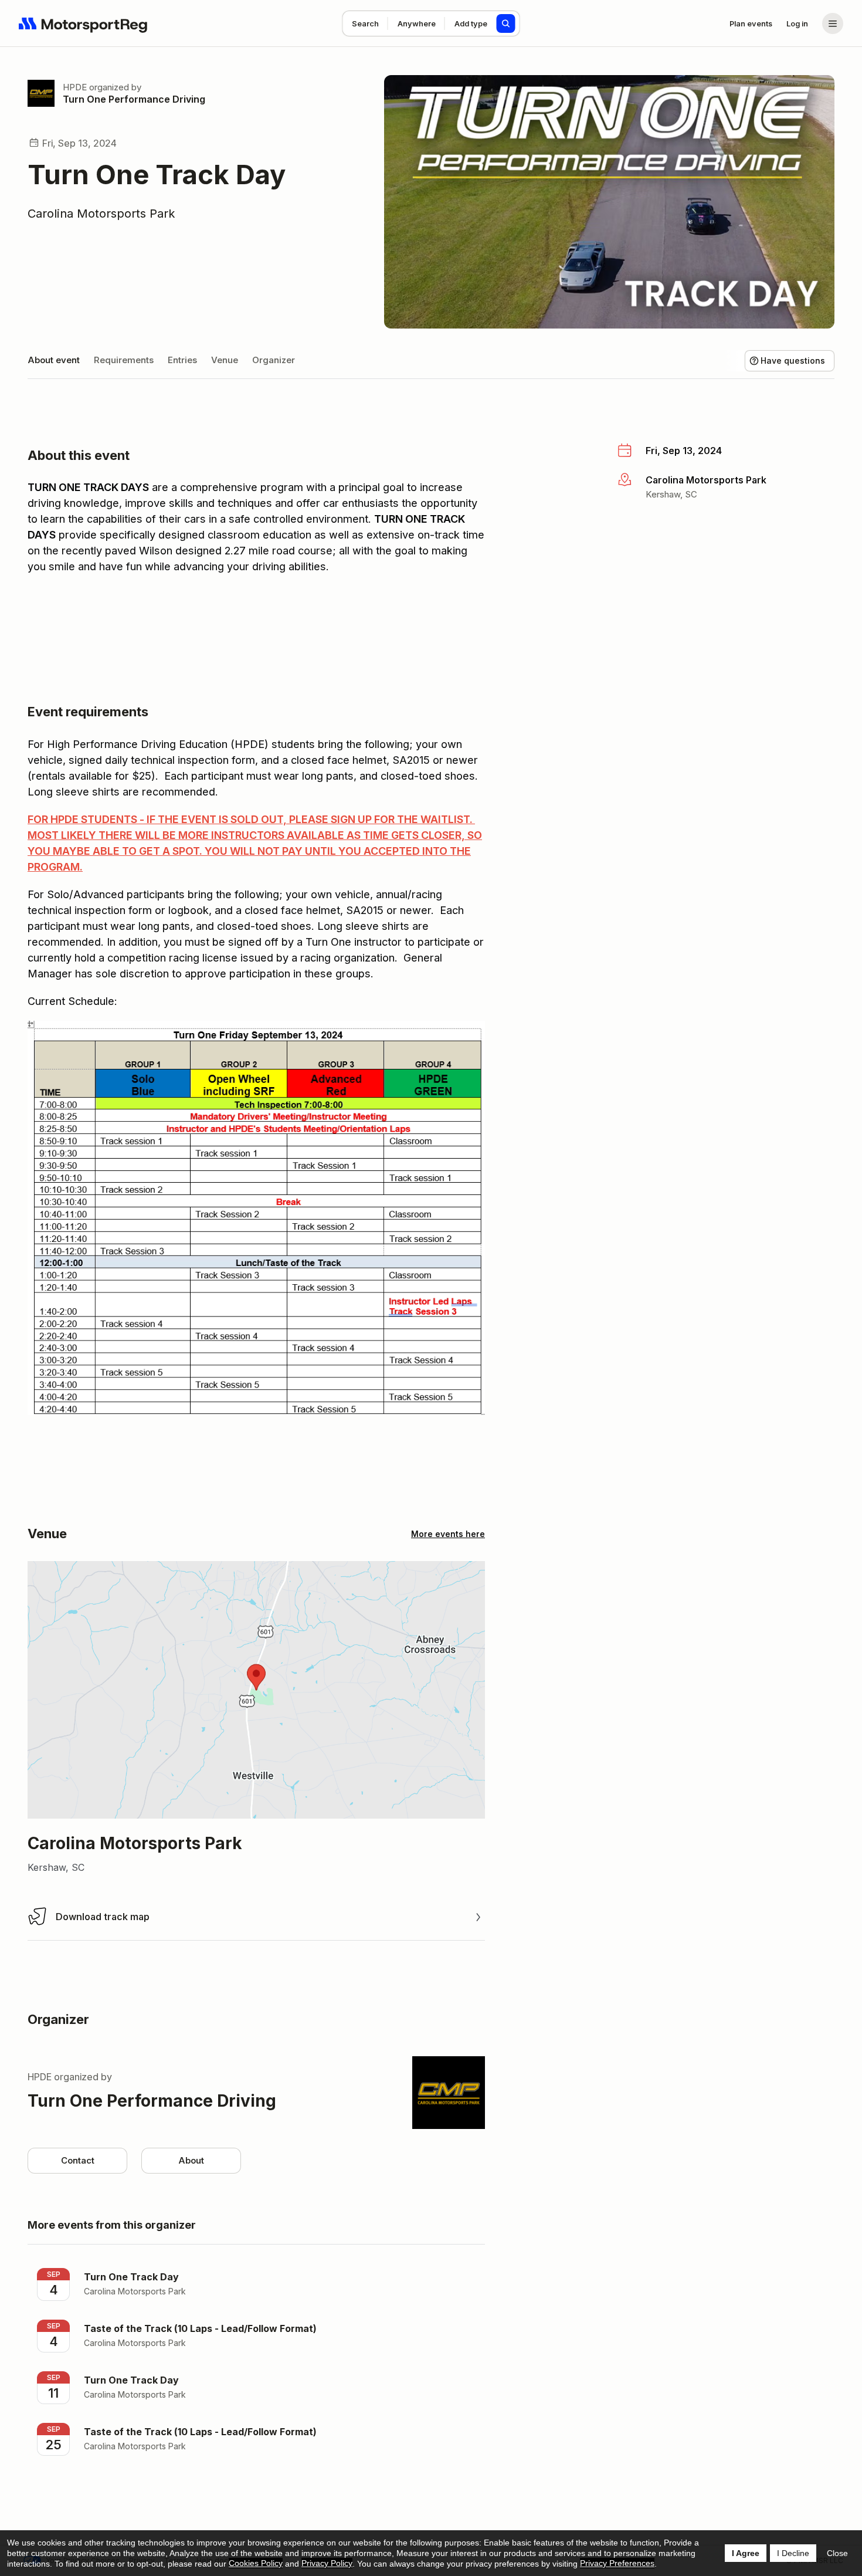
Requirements (124, 360)
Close (837, 2553)
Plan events (751, 23)
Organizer (274, 360)
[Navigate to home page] (83, 23)
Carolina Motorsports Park (101, 214)
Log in (797, 23)
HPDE (75, 87)
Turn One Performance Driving (134, 99)
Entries (182, 360)
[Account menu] (833, 23)
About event (54, 360)
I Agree (746, 2553)
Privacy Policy (327, 2563)
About (191, 2160)
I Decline (793, 2553)
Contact (78, 2160)
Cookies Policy (256, 2563)
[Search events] (506, 23)
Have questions (793, 360)
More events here (448, 1534)
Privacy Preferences (617, 2563)
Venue (225, 360)
